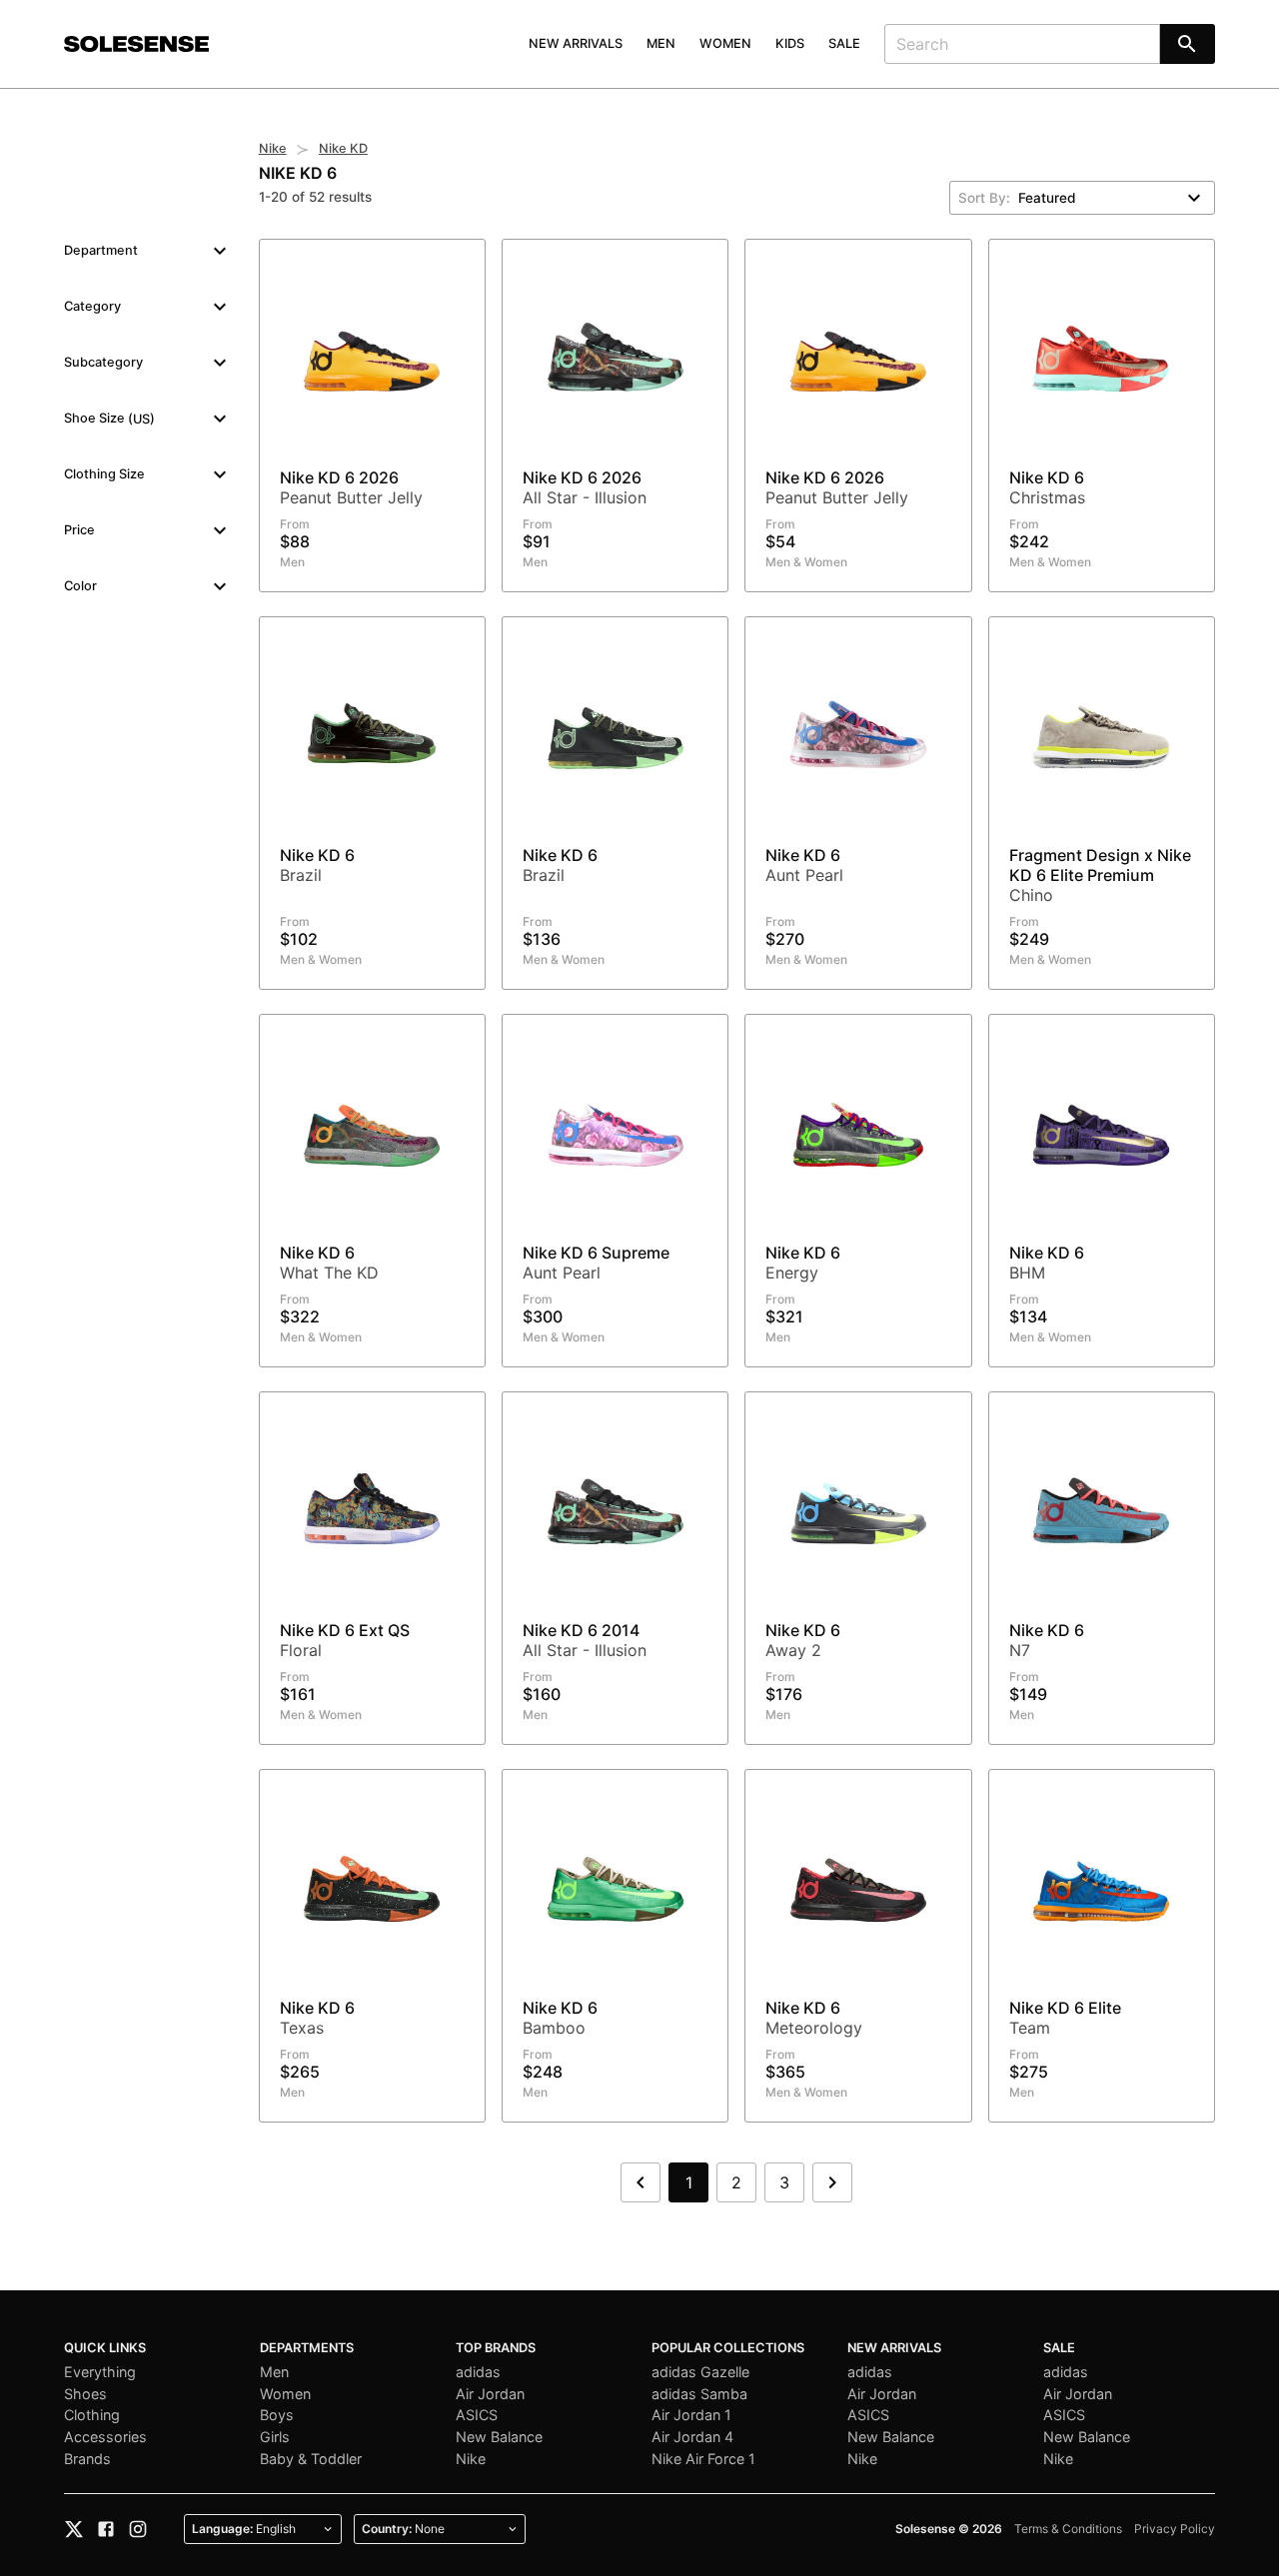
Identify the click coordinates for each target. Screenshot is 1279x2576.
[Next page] (832, 2182)
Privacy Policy (1175, 2529)
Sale (844, 43)
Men (661, 43)
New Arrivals (576, 43)
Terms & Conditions (1068, 2529)
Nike (273, 148)
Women (725, 43)
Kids (790, 43)
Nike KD (343, 148)
